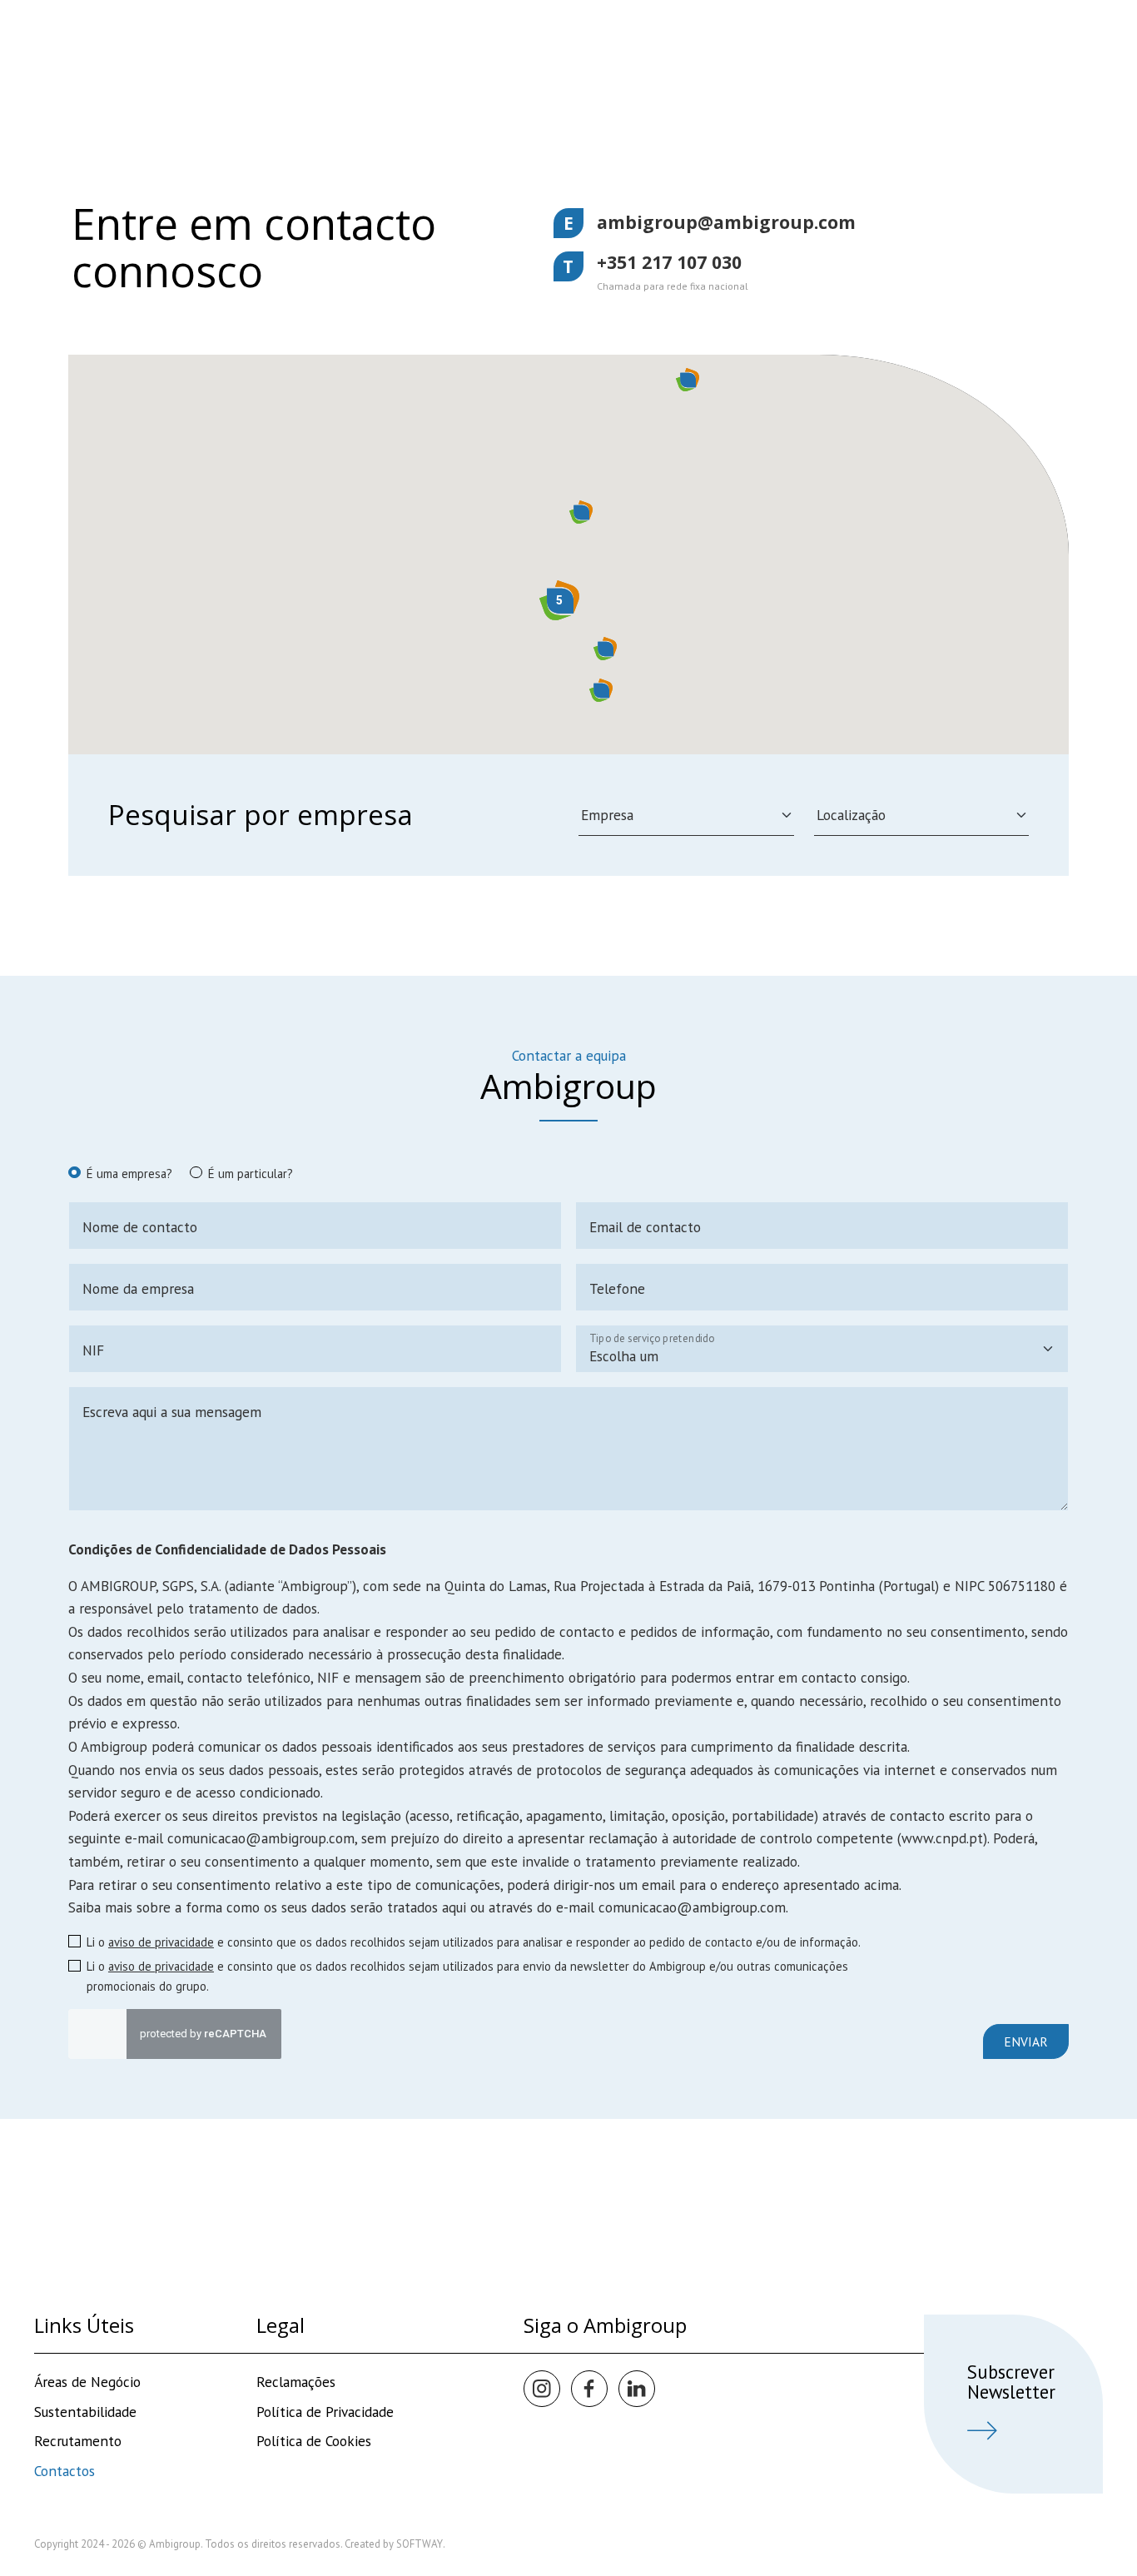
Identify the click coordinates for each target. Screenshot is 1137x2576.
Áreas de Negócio (87, 2382)
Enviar (1026, 2041)
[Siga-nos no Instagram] (542, 2389)
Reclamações (296, 2382)
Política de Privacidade (325, 2412)
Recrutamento (78, 2441)
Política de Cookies (314, 2441)
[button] (581, 512)
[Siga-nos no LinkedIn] (637, 2389)
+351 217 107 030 (669, 262)
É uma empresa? (129, 1174)
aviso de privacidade (161, 1942)
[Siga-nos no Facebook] (589, 2389)
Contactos (65, 2471)
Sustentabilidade (85, 2412)
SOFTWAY (420, 2544)
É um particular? (251, 1174)
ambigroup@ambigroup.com (726, 222)
